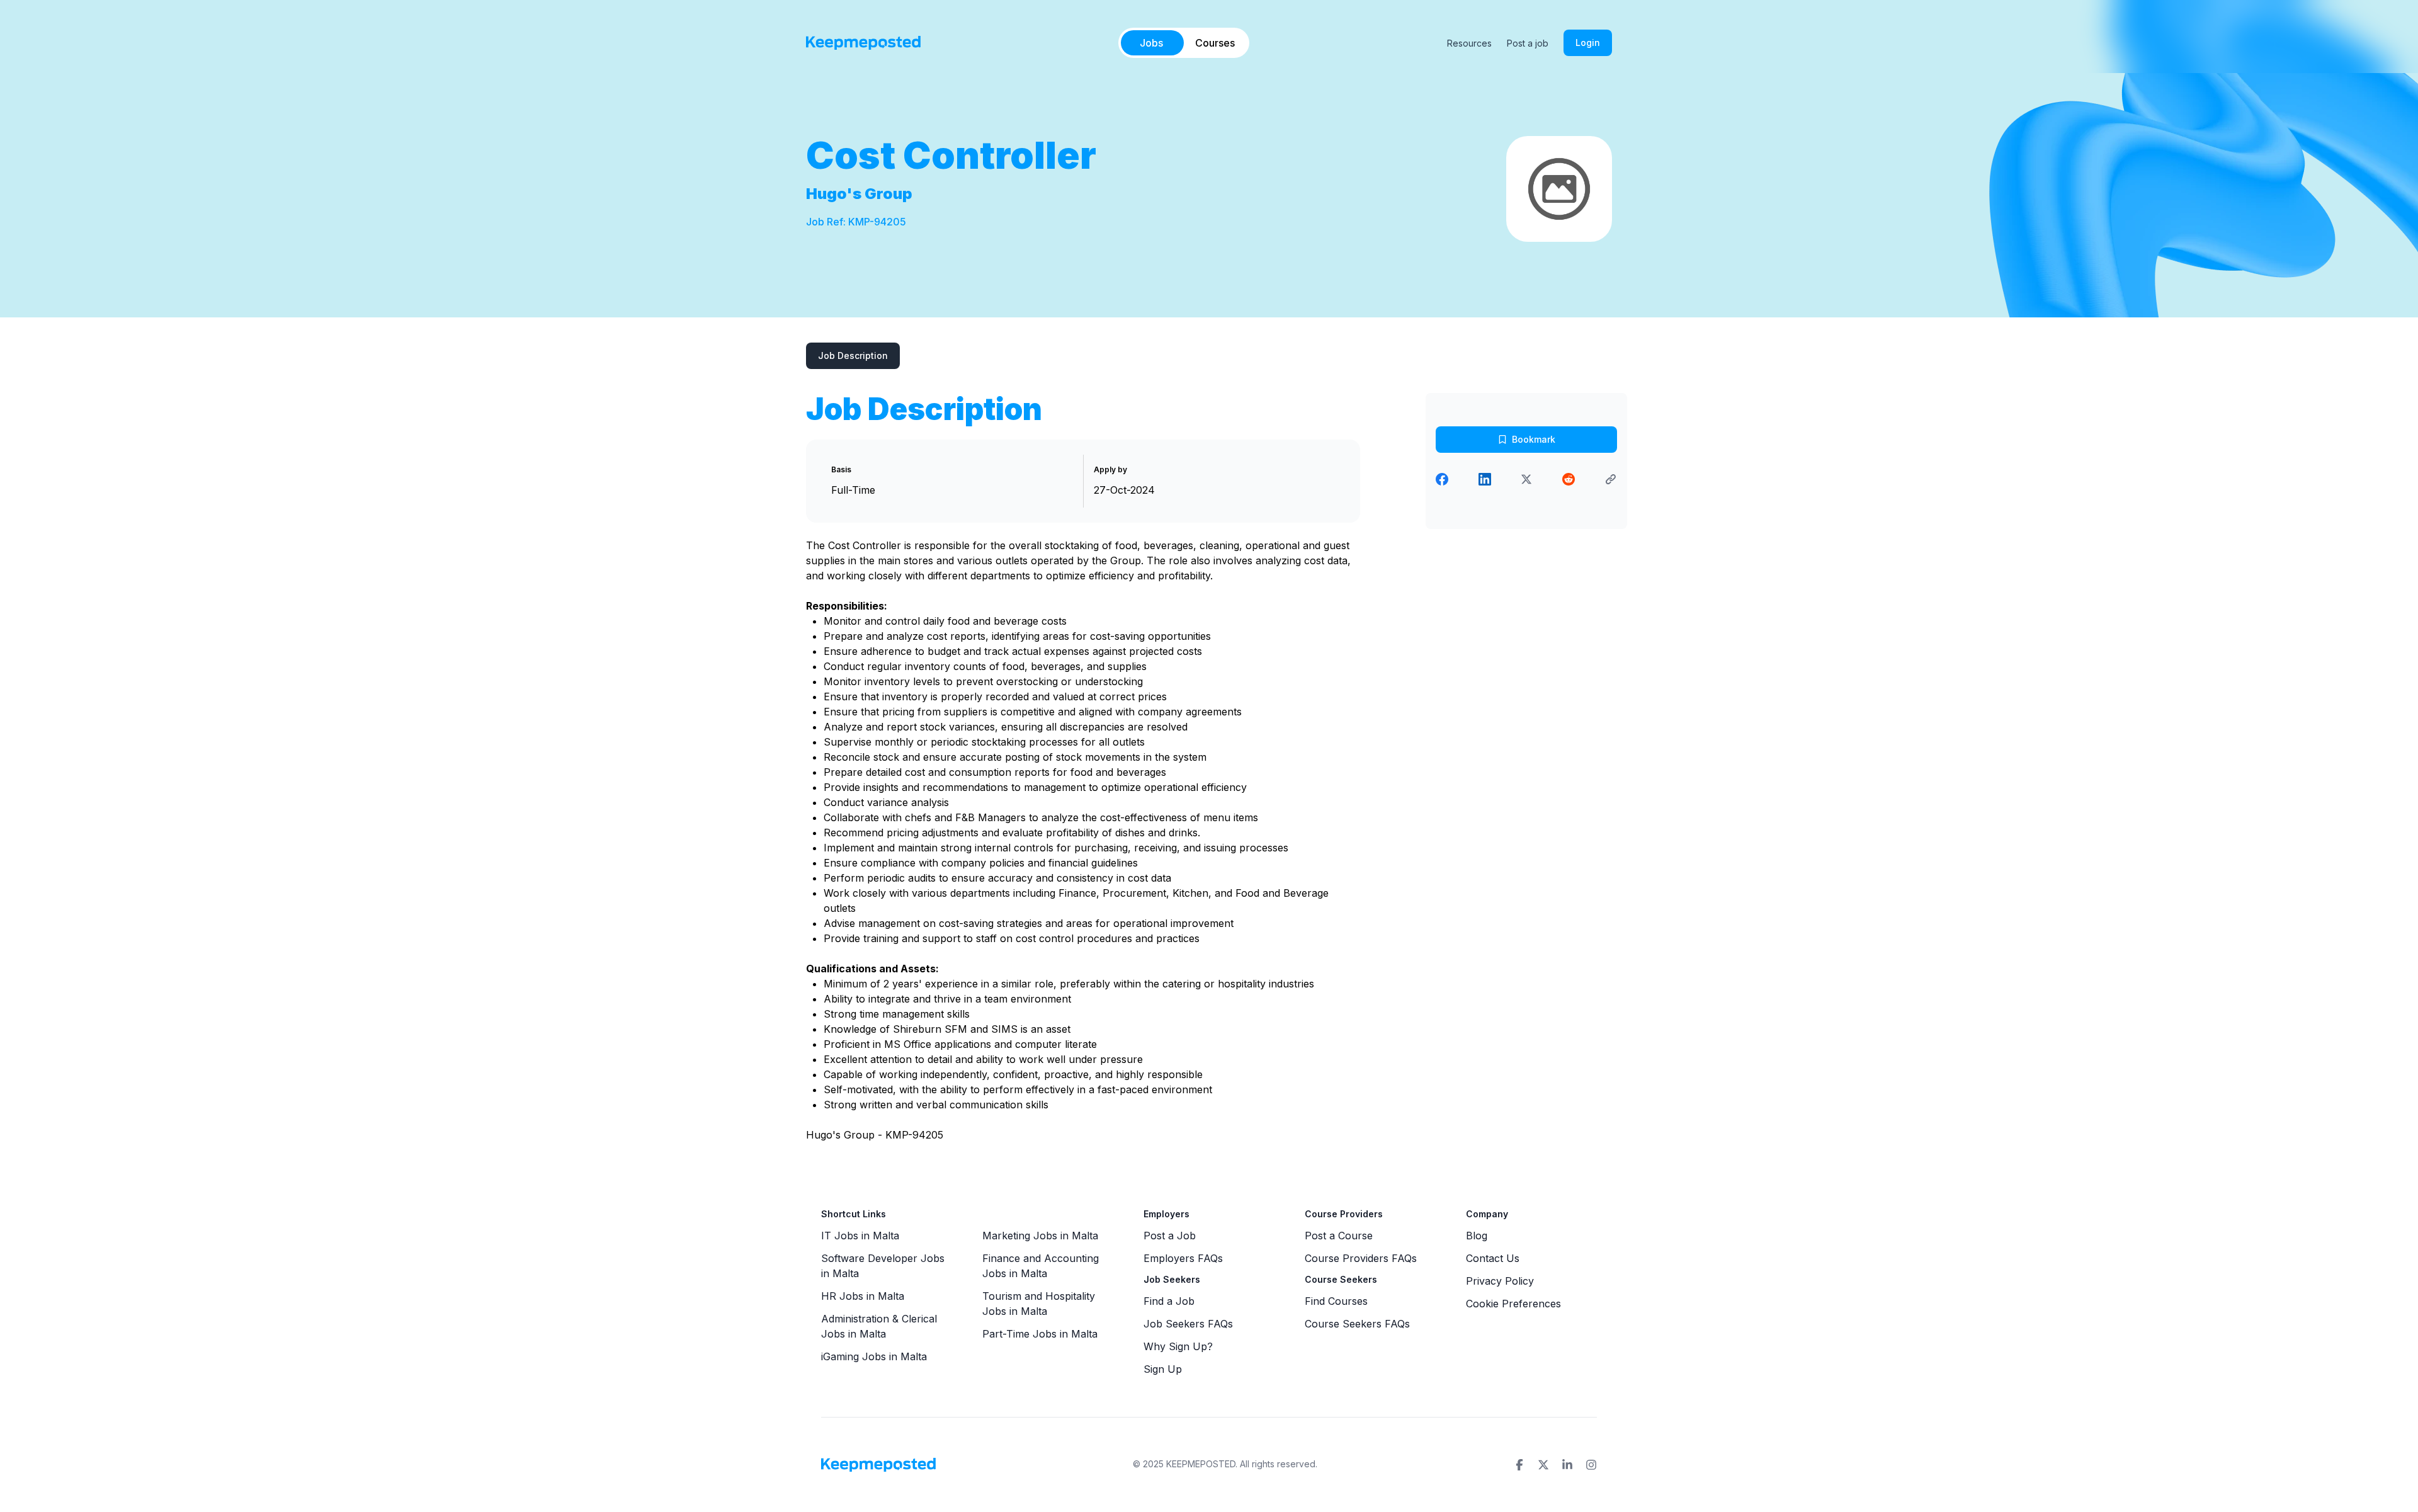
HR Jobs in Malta (863, 1296)
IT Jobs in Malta (860, 1236)
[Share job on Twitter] (1526, 479)
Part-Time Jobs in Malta (1040, 1334)
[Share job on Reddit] (1569, 479)
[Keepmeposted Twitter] (1543, 1465)
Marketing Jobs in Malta (1040, 1236)
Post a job (1528, 43)
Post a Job (1170, 1236)
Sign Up (1163, 1369)
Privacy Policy (1500, 1281)
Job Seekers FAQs (1188, 1324)
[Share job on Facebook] (1442, 479)
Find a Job (1169, 1301)
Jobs (1151, 43)
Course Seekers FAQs (1357, 1324)
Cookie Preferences (1513, 1304)
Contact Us (1493, 1258)
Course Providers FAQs (1361, 1258)
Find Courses (1336, 1301)
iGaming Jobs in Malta (874, 1356)
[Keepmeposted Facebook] (1519, 1465)
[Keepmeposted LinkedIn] (1567, 1465)
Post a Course (1339, 1236)
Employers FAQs (1183, 1258)
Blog (1477, 1236)
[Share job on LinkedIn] (1485, 479)
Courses (1215, 43)
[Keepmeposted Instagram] (1591, 1465)
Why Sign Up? (1178, 1346)
